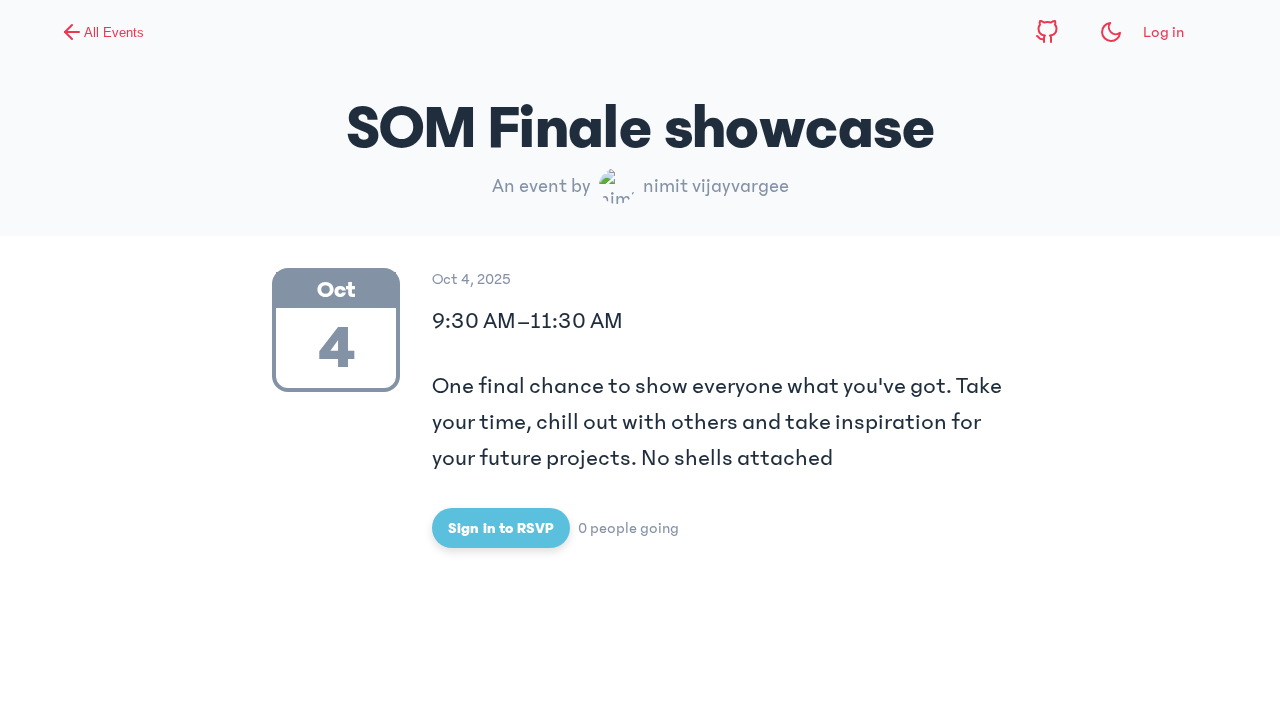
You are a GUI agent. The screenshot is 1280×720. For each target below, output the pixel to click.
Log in (1163, 32)
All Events (114, 32)
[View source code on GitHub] (1047, 32)
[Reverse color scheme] (1111, 32)
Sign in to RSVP (501, 528)
